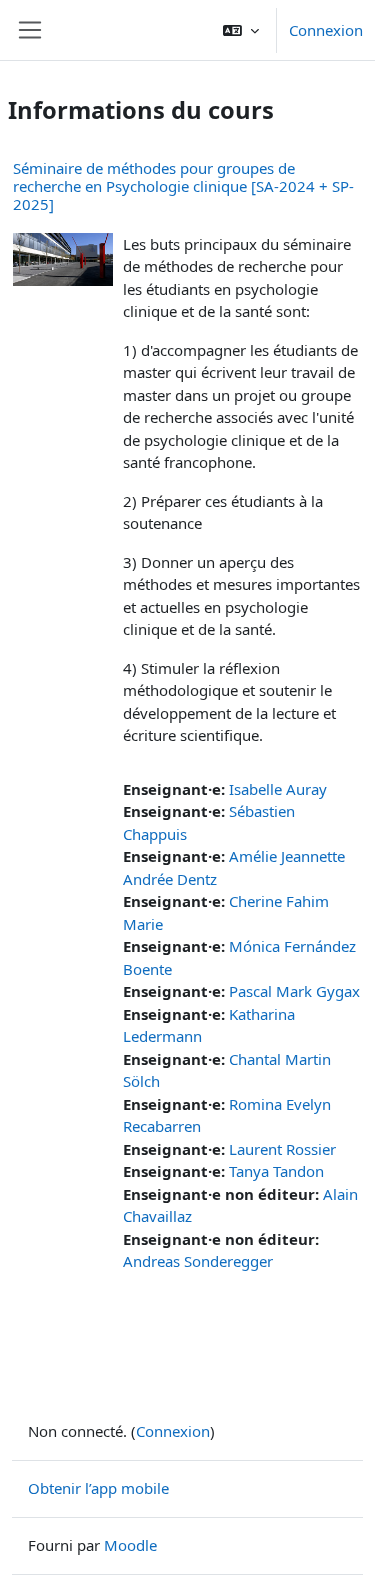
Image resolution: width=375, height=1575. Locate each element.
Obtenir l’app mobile (98, 1488)
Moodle (130, 1545)
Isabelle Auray (278, 789)
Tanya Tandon (276, 1171)
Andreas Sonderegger (198, 1261)
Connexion (326, 30)
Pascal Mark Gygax (294, 991)
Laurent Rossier (282, 1149)
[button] (241, 30)
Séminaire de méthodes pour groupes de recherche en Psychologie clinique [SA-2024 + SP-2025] (183, 186)
